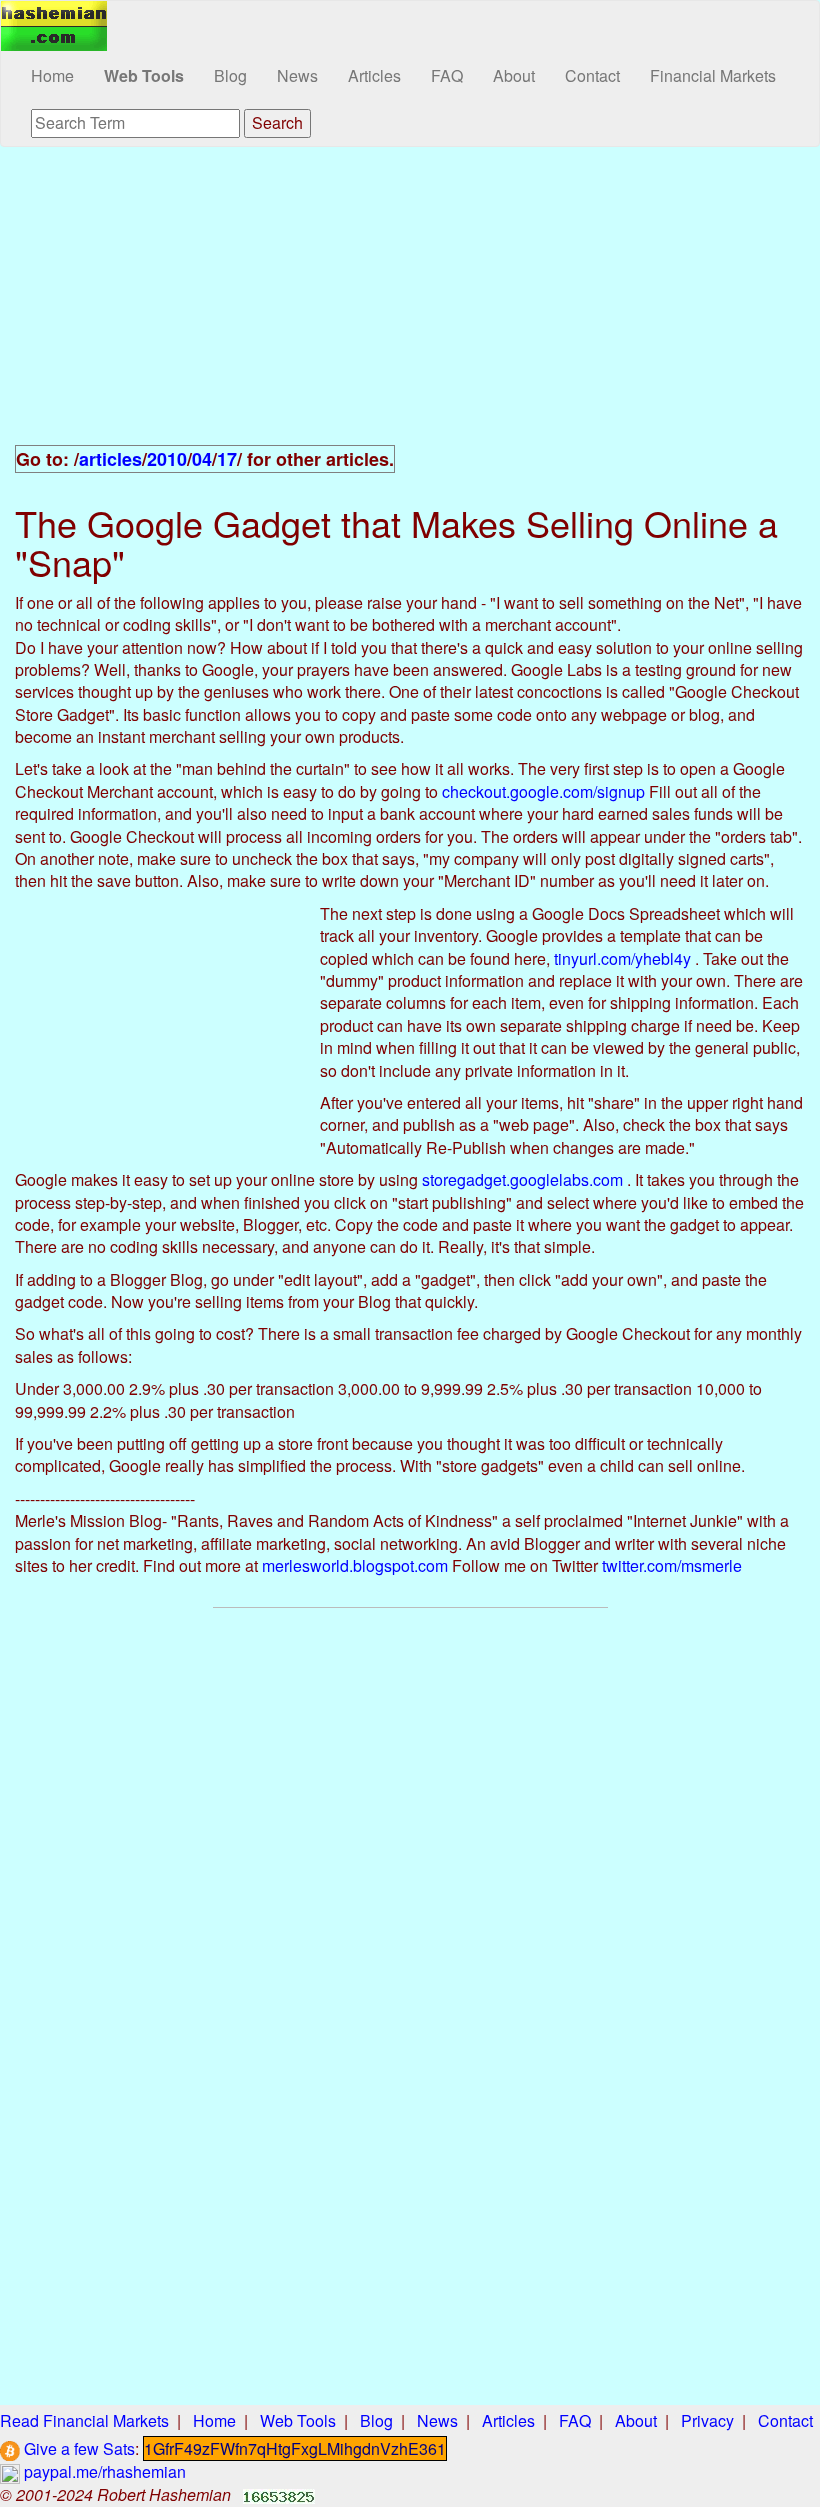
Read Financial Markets (84, 2420)
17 (227, 459)
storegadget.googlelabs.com (522, 1179)
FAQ (447, 75)
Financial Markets (713, 75)
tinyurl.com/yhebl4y (622, 958)
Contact (592, 75)
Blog (230, 75)
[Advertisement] (410, 307)
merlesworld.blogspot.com (355, 1565)
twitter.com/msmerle (672, 1565)
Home (52, 75)
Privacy (707, 2420)
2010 (167, 459)
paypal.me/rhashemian (103, 2471)
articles (110, 459)
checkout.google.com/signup (543, 791)
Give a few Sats (77, 2448)
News (297, 75)
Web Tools (144, 75)
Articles (374, 75)
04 (202, 459)
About (514, 75)
